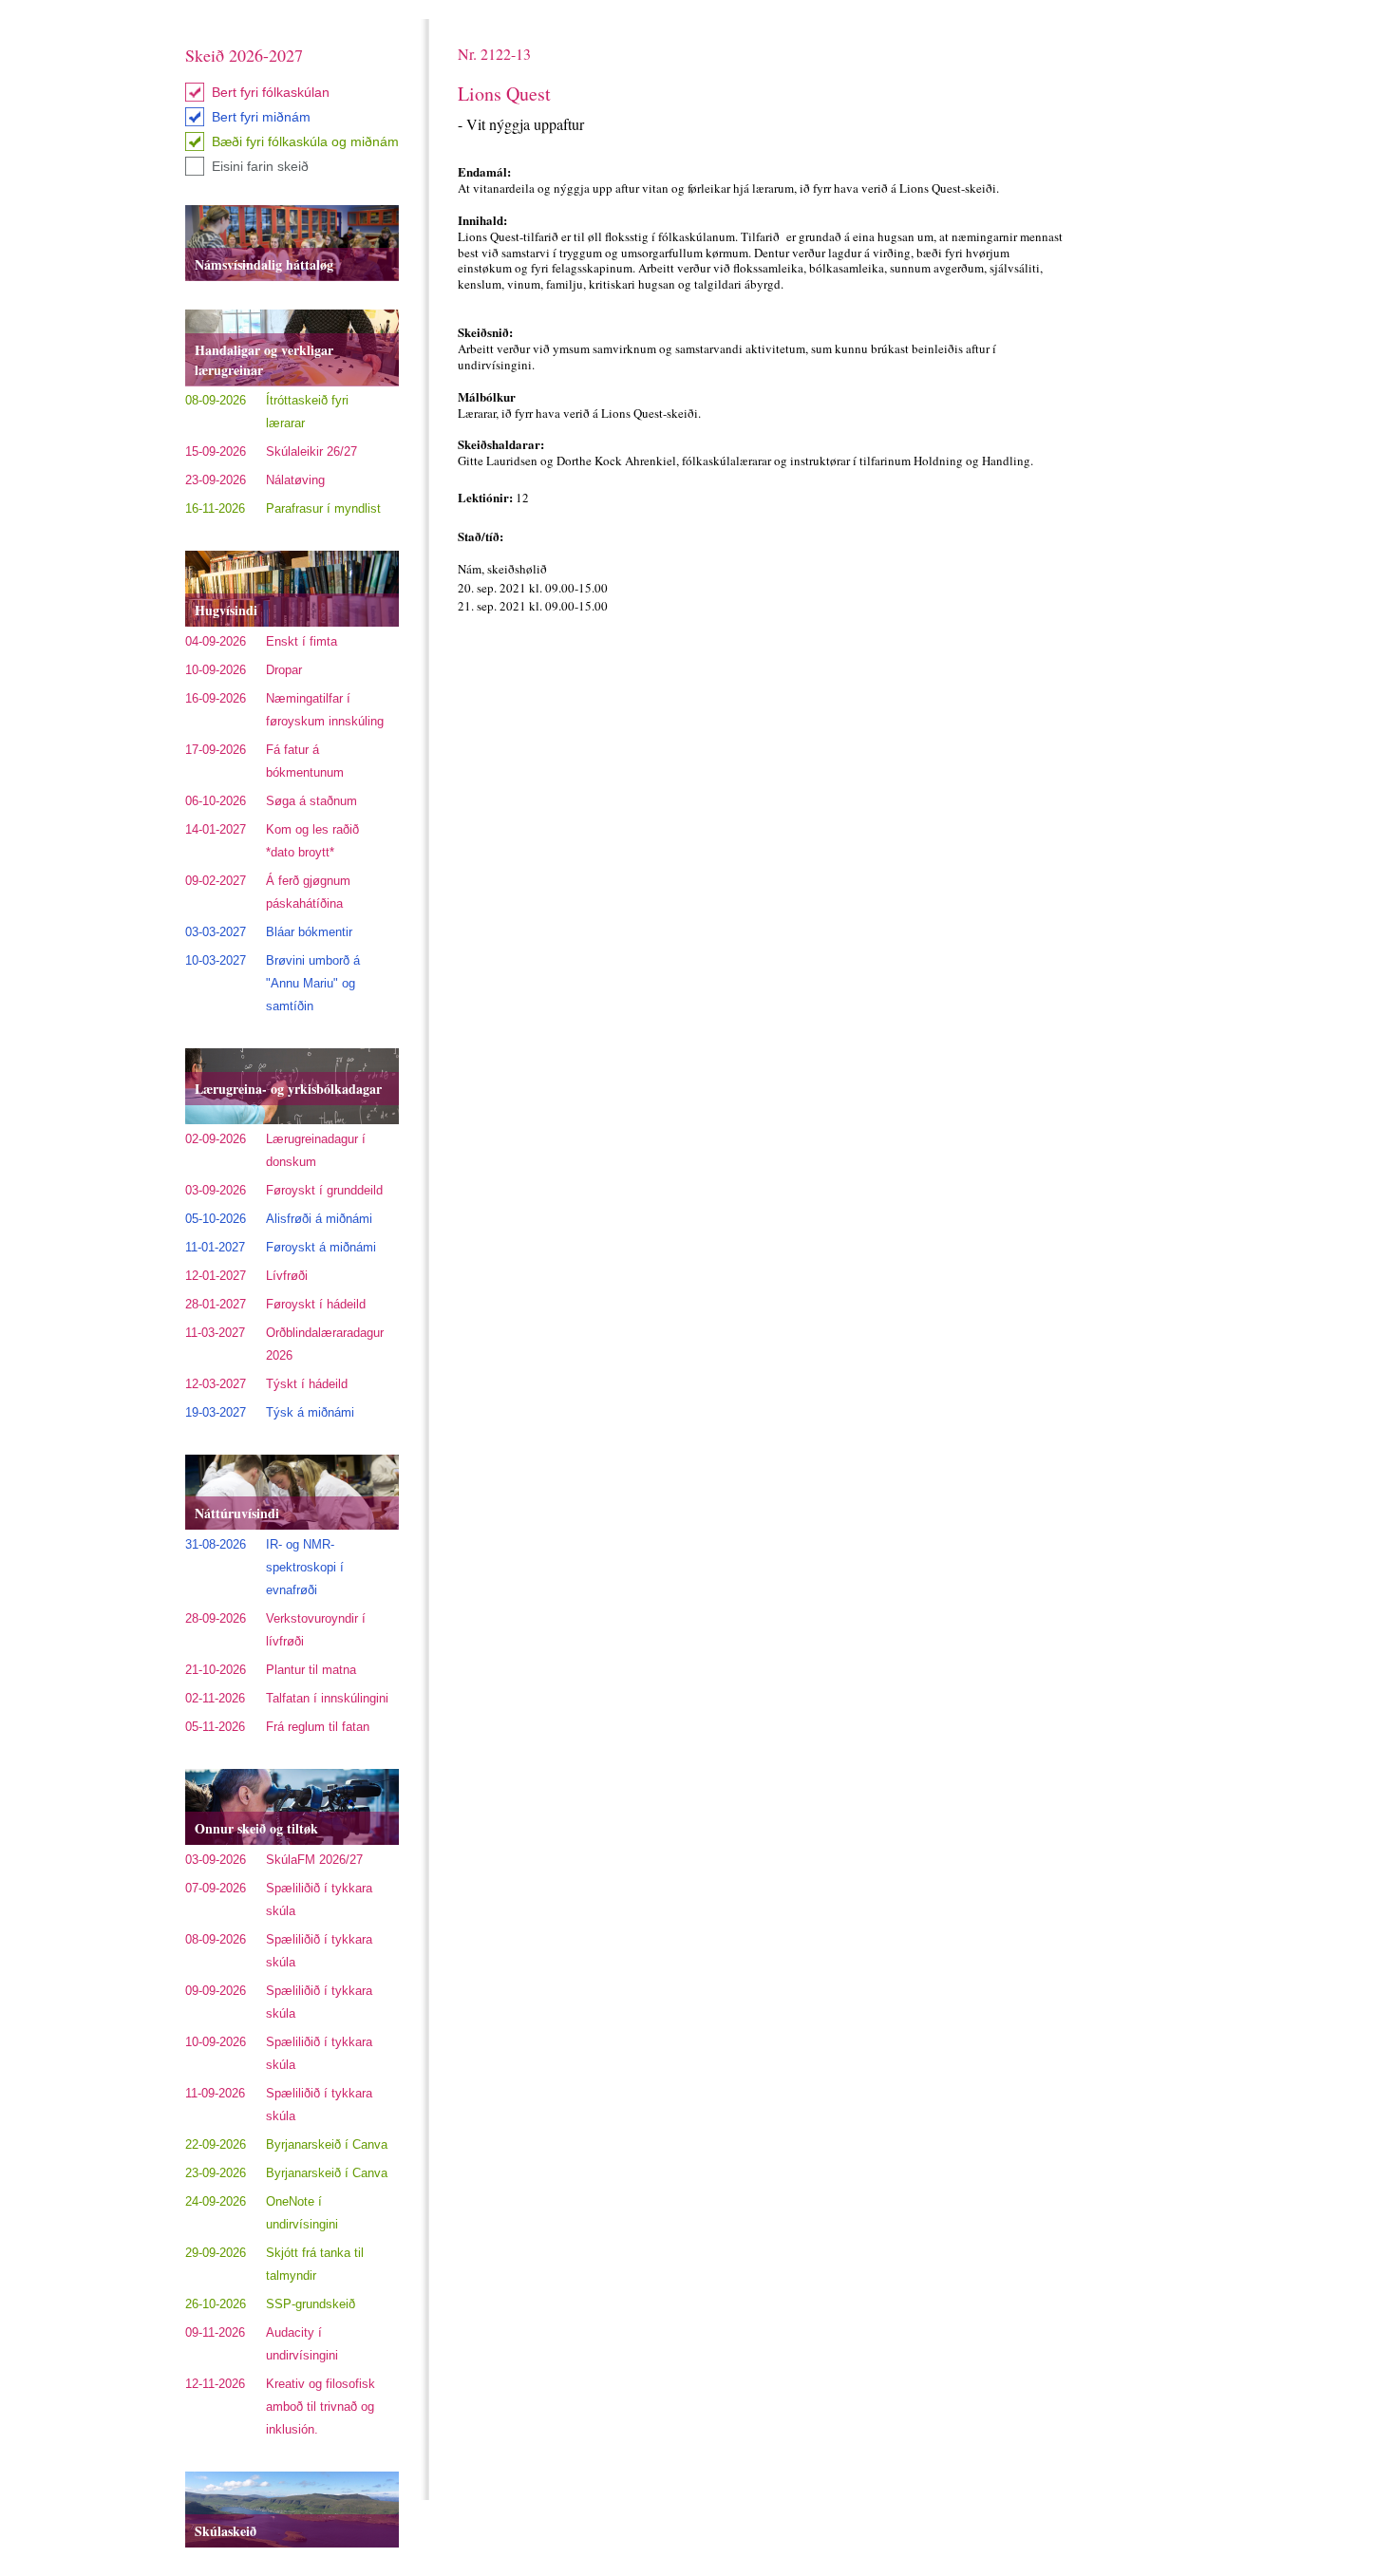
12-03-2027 (216, 1384)
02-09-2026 (216, 1139)
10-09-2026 (216, 670)
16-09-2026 (216, 698)
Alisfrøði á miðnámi (319, 1219)
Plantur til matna (311, 1670)
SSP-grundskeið (311, 2304)
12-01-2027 (216, 1276)
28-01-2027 (216, 1304)
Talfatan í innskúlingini (327, 1698)
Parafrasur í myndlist (323, 508)
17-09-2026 (216, 750)
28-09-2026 (216, 1618)
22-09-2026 (216, 2144)
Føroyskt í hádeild (316, 1304)
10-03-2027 (216, 960)
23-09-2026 (216, 480)
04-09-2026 (216, 641)
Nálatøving (295, 480)
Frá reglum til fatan (318, 1727)
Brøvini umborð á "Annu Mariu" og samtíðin (313, 983)
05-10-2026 (216, 1219)
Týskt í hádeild (307, 1384)
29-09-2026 (216, 2253)
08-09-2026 (216, 400)
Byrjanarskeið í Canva (327, 2144)
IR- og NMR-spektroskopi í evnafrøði (305, 1567)
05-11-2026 (215, 1727)
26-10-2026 (216, 2304)
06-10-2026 (216, 801)
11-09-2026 (215, 2093)
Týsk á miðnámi (310, 1412)
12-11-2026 (215, 2384)
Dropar (284, 670)
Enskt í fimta (302, 641)
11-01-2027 (215, 1247)
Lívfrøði (287, 1276)
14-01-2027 (216, 829)
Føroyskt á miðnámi (321, 1247)
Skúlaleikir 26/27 (311, 451)
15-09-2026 (216, 451)
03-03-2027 (216, 932)
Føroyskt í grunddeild (324, 1190)
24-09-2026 (216, 2201)
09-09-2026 (216, 1991)
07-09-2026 (216, 1888)
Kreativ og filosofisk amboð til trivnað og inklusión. (321, 2407)
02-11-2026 (215, 1698)
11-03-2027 (215, 1333)
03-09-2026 (216, 1190)
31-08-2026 (216, 1544)
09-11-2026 (215, 2332)
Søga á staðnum (311, 801)
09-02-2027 (216, 881)
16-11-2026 (215, 508)
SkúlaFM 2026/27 (314, 1860)
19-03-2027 (216, 1412)
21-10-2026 (216, 1670)
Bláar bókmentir (309, 932)
